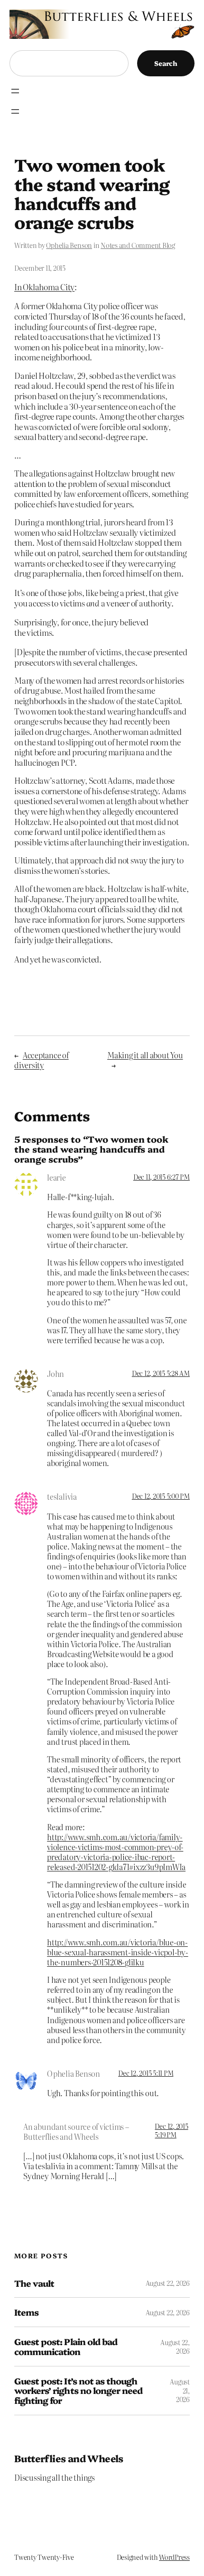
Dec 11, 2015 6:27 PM (162, 1177)
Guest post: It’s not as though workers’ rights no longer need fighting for (78, 2391)
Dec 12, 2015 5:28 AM (161, 1373)
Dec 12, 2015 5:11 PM (146, 2073)
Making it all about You (145, 1055)
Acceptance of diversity (42, 1060)
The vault (34, 2283)
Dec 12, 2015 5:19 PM (171, 2130)
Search (166, 63)
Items (26, 2312)
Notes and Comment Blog (138, 245)
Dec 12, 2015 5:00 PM (161, 1496)
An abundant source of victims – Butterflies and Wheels (76, 2131)
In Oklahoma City (44, 287)
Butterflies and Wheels (69, 2458)
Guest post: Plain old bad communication (66, 2346)
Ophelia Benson (69, 245)
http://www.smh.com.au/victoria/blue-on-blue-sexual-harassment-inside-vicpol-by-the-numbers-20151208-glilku (117, 1952)
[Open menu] (15, 91)
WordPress (174, 2557)
